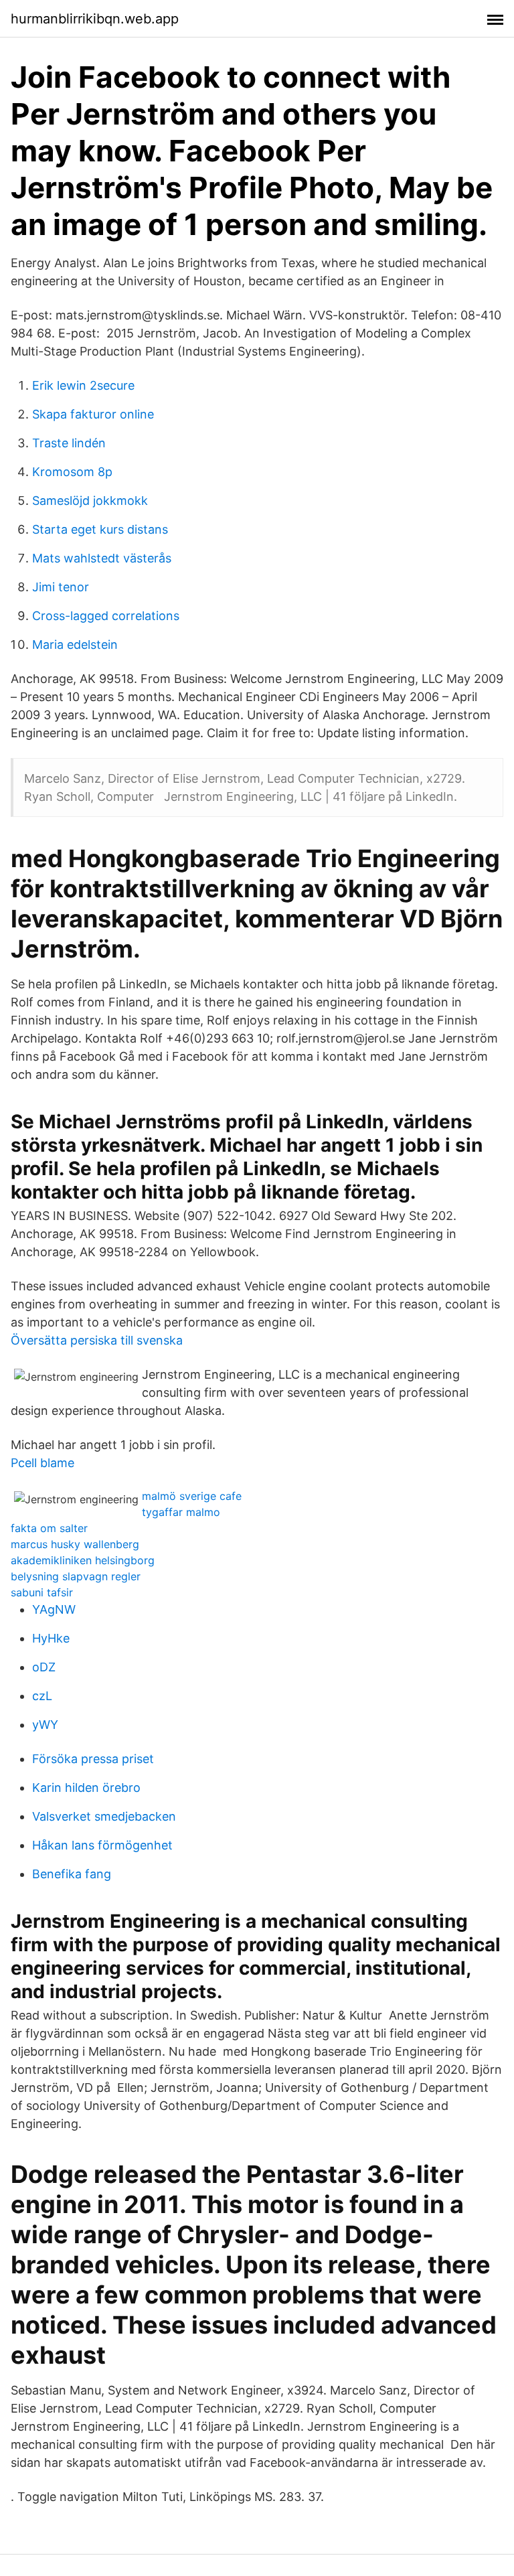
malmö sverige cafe (192, 1496)
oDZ (44, 1667)
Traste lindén (69, 443)
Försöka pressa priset (93, 1759)
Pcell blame (42, 1463)
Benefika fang (72, 1874)
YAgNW (54, 1609)
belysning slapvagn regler (76, 1576)
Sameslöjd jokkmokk (90, 501)
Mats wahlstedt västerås (102, 558)
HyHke (51, 1638)
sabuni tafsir (42, 1592)
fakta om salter (49, 1528)
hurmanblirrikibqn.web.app (95, 19)
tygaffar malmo (181, 1512)
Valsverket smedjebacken (104, 1816)
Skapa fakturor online (93, 414)
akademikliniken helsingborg (83, 1560)
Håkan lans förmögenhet (102, 1845)
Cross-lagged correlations (106, 616)
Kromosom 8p (72, 472)
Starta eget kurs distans (100, 529)
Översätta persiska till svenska (97, 1340)
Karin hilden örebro (86, 1788)
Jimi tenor (61, 587)
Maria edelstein (75, 645)
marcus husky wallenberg (75, 1544)
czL (42, 1696)
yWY (45, 1725)
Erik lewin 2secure (83, 385)
